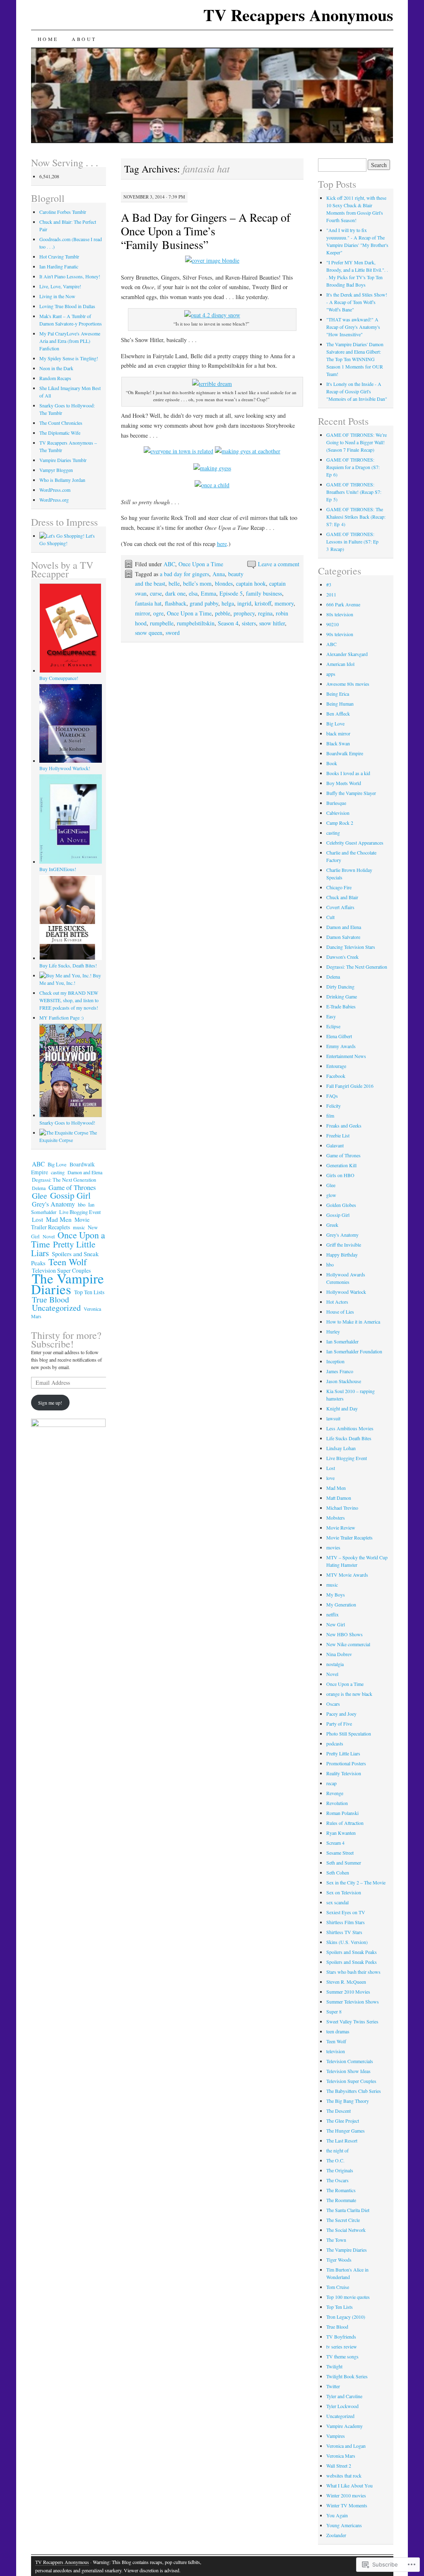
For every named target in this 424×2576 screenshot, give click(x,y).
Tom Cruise (338, 2287)
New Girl (336, 1624)
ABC (169, 564)
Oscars (333, 1704)
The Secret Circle (343, 2220)
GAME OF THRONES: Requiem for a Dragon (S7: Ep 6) (353, 467)
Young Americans (344, 2525)
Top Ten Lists (89, 1292)
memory (284, 603)
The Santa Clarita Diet (348, 2210)
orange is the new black (349, 1694)
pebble (223, 613)
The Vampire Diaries (67, 1283)
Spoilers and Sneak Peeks (352, 1962)
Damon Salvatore (343, 937)
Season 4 (228, 623)
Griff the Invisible (344, 1245)
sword (173, 633)
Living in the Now (57, 296)
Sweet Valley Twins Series (352, 2021)
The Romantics (341, 2190)
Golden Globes (341, 1205)
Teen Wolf (67, 1262)
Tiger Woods (339, 2260)
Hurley (333, 1331)
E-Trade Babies (341, 1006)
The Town (336, 2240)
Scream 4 (335, 1843)
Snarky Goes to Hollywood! (67, 1123)
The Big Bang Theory (348, 2101)
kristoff (263, 603)
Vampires (336, 2436)
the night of (337, 2150)
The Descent (338, 2111)
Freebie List (338, 1135)
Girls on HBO (340, 1175)
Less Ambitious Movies (350, 1428)
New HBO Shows (344, 1634)
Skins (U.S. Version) (347, 1942)
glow (331, 1195)
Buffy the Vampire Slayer (351, 793)
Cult (330, 917)
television (336, 2051)
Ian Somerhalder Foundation (354, 1351)
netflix (332, 1614)
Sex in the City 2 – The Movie (356, 1882)
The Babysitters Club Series (354, 2091)
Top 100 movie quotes (348, 2297)
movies (333, 1547)
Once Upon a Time (201, 564)
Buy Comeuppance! (59, 678)
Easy (331, 1016)
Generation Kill (341, 1165)
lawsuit (333, 1418)
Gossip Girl (70, 1195)
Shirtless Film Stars (346, 1922)
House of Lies (340, 1312)
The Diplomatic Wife (60, 433)
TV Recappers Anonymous (298, 15)
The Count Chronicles (61, 423)
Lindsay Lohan (341, 1448)
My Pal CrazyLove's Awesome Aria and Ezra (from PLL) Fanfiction (70, 341)
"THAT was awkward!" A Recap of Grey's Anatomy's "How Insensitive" (353, 327)
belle (174, 583)
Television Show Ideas (348, 2071)
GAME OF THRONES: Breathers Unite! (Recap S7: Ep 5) (354, 492)
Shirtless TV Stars (344, 1932)
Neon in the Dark (56, 368)
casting (58, 1172)
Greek (332, 1225)
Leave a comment (279, 564)
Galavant (335, 1145)
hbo (82, 1204)
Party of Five (339, 1724)
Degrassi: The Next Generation (64, 1180)
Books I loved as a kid (348, 773)
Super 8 (334, 2011)
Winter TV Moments (347, 2505)
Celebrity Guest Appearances (355, 843)
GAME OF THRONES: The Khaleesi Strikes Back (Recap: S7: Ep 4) (356, 517)
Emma (208, 593)
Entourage (336, 1066)
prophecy (244, 613)
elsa (193, 593)
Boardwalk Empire (345, 753)
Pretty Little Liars (63, 1248)
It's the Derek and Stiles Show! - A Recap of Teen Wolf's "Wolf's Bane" (357, 302)
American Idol (340, 664)
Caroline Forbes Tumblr (63, 212)
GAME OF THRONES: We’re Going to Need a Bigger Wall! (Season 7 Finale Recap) (357, 442)
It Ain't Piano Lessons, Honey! (70, 276)
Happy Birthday (342, 1254)
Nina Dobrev (339, 1654)
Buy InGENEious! (58, 869)
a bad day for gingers (184, 574)
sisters (249, 623)
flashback (176, 603)
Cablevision (338, 813)
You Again (337, 2515)
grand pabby (204, 603)
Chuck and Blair (342, 897)
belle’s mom (197, 583)
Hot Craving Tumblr (59, 256)
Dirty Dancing (340, 986)
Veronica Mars (341, 2456)
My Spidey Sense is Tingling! (69, 358)
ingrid (244, 603)
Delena (39, 1188)
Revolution (337, 1803)
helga (228, 603)
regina (265, 613)
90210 (332, 624)
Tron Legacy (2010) (346, 2317)
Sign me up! (50, 1403)
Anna (219, 574)
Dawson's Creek (342, 957)
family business (264, 593)
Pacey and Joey (341, 1714)
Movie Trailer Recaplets (60, 1223)
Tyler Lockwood (342, 2406)
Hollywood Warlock (346, 1292)
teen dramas (338, 2031)
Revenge (335, 1793)
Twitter (333, 2386)
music (79, 1227)
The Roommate (341, 2200)
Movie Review (341, 1527)
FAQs (332, 1096)
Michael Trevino (342, 1508)
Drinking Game (342, 996)
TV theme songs (342, 2356)
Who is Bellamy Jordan (62, 480)
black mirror (338, 733)
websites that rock (344, 2475)
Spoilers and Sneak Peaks (352, 1952)
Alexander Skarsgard (347, 654)
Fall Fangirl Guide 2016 (350, 1086)
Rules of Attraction (345, 1823)
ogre (158, 613)
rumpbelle (162, 623)
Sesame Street (340, 1853)
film (330, 1116)
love (330, 1478)
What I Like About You (349, 2485)
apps (331, 674)
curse (156, 593)
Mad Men (59, 1219)
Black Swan (338, 743)
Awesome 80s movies (348, 684)
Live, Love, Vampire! (60, 286)
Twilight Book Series (347, 2376)
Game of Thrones (72, 1187)
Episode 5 (231, 593)
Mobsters (336, 1518)
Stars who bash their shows (353, 1972)
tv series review (342, 2346)
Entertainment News (346, 1056)
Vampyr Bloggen (56, 470)
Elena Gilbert (339, 1036)
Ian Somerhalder (342, 1341)
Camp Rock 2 (340, 823)
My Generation (341, 1604)
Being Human (340, 704)
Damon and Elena (85, 1172)
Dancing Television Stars (351, 947)
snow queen (149, 633)
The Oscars (337, 2180)
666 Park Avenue (343, 604)
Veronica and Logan (346, 2446)
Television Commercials (350, 2061)
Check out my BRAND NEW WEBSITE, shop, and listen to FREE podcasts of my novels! (69, 1000)
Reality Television (344, 1773)
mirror (142, 613)
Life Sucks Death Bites (349, 1438)
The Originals (340, 2170)
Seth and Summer (344, 1863)
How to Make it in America (353, 1322)
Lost (37, 1219)
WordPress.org (54, 500)
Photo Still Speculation (349, 1733)
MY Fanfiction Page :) (61, 1017)
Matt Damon (339, 1498)
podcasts (335, 1743)
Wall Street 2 (339, 2466)
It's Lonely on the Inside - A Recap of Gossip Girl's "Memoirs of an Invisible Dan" (357, 391)
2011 (331, 594)
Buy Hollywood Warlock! (65, 768)
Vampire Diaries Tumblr (63, 460)
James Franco (340, 1371)
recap (331, 1783)
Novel (49, 1236)
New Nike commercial (348, 1644)
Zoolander (336, 2535)
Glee (40, 1196)
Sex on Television (344, 1892)
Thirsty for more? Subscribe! (66, 1339)
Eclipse (333, 1026)
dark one (175, 593)
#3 (329, 584)
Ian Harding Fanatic (59, 266)
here (222, 544)
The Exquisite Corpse (68, 1136)
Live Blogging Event (80, 1212)
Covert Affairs (340, 907)
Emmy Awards (341, 1046)
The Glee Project (343, 2121)
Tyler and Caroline (344, 2396)
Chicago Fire (339, 887)
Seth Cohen (338, 1872)
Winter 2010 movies (346, 2495)
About (84, 39)
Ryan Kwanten (341, 1833)
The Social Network (346, 2230)
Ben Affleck (338, 713)
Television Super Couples (351, 2081)
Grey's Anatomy (53, 1204)
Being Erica (338, 694)
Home (48, 39)
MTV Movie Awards (347, 1575)
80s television (340, 614)
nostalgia (335, 1664)
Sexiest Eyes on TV (346, 1912)
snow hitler (272, 623)
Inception (335, 1361)
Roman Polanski (342, 1813)
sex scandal (337, 1902)
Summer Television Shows (353, 2001)
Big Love (57, 1165)
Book (332, 763)
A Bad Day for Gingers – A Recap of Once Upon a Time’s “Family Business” (206, 231)
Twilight (334, 2366)
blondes (224, 583)
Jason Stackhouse (344, 1381)
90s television (340, 634)
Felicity (334, 1106)
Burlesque (336, 803)
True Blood (51, 1299)
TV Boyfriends (341, 2337)
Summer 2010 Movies (348, 1992)
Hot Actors (337, 1302)
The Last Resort (342, 2140)
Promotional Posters (346, 1763)
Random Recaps (55, 378)
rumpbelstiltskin (196, 623)
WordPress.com (55, 490)
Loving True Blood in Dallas (67, 306)
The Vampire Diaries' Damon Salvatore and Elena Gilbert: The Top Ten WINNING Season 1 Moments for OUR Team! (355, 359)
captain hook (251, 583)
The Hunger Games (346, 2131)
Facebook (336, 1076)
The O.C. (335, 2160)
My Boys (336, 1594)
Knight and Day (342, 1408)
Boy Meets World (344, 783)
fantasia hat (148, 603)
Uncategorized (56, 1308)
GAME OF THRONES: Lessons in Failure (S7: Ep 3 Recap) (352, 541)
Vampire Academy (344, 2426)
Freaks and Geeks (344, 1125)
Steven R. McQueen (346, 1982)
